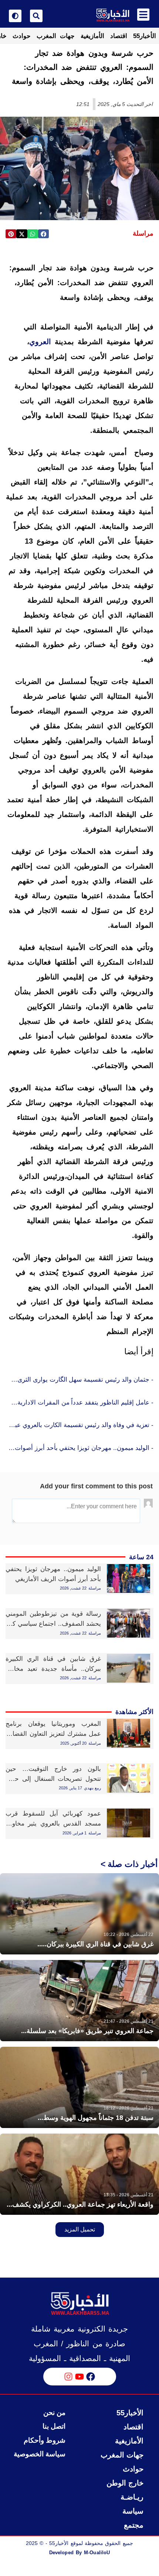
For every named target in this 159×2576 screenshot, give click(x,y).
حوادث (22, 36)
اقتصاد (119, 36)
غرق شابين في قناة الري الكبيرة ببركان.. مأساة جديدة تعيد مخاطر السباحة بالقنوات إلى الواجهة (53, 1669)
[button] (43, 234)
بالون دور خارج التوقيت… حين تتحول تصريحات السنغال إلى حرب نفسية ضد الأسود (53, 1779)
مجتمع (134, 2525)
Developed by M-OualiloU (79, 2553)
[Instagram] (68, 2377)
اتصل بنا (54, 2426)
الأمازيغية (92, 36)
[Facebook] (91, 2377)
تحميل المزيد (80, 2229)
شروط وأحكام (45, 2440)
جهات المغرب (56, 36)
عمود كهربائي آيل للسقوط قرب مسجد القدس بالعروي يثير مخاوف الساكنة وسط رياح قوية (53, 1824)
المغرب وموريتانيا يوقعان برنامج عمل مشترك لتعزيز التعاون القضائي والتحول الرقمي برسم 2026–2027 (53, 1734)
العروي (40, 342)
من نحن (54, 2413)
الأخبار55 (145, 36)
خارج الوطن (125, 2483)
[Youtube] (79, 2377)
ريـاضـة (132, 2497)
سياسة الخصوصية (40, 2454)
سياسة (133, 2511)
